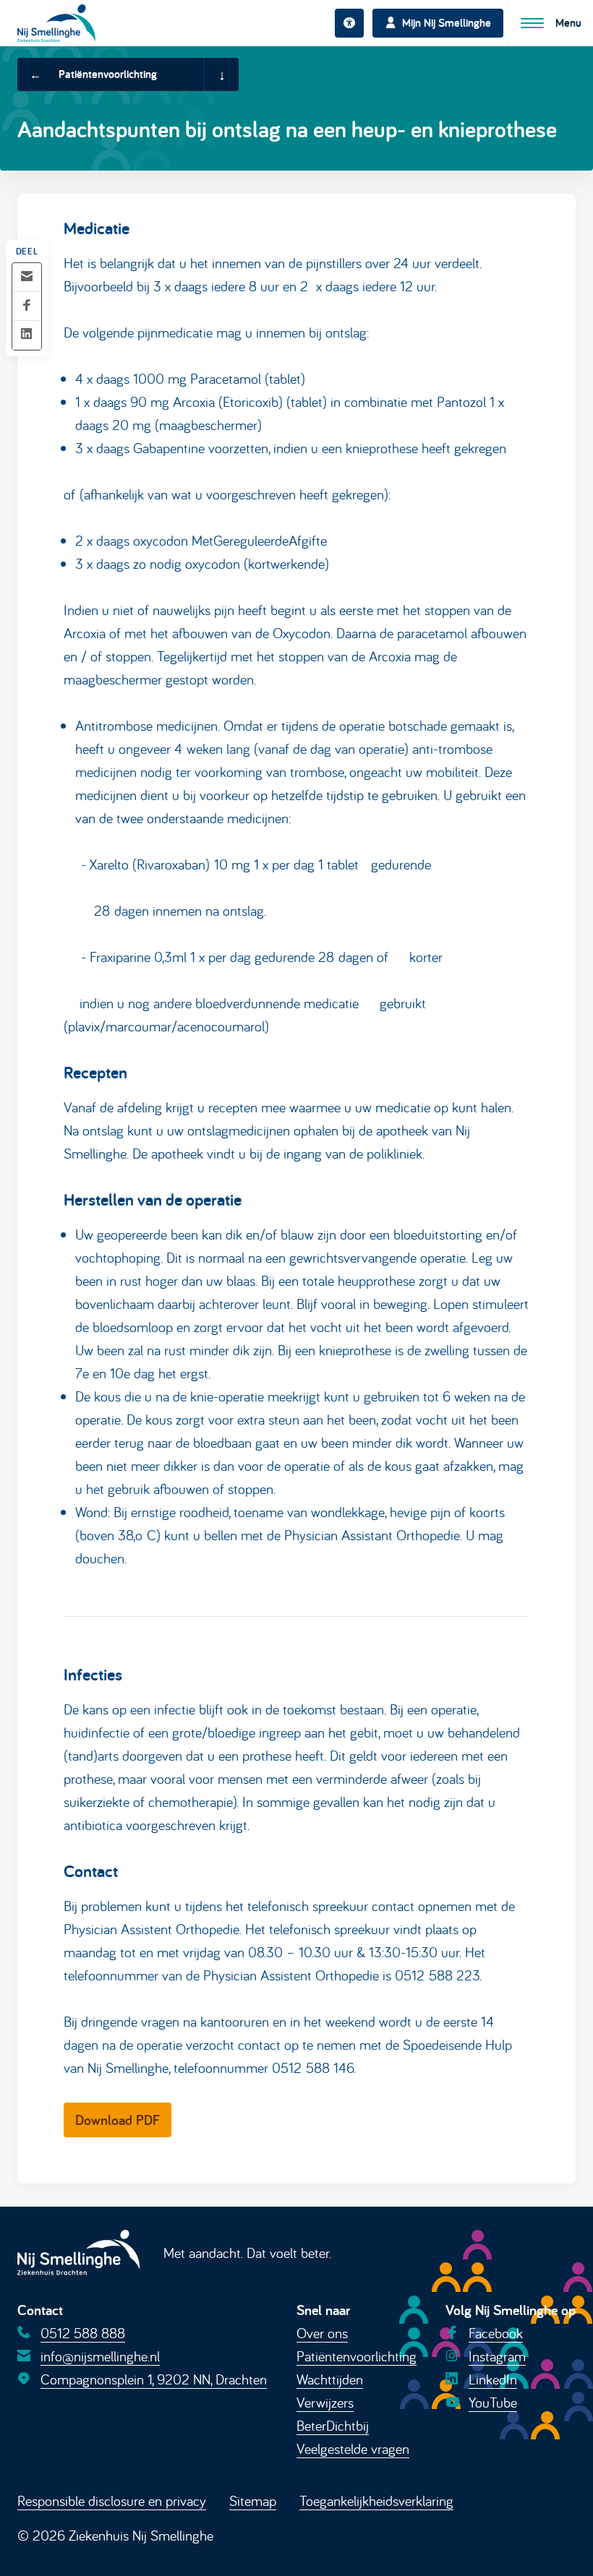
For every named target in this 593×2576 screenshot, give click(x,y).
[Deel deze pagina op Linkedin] (27, 335)
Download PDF (118, 2120)
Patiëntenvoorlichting (357, 2356)
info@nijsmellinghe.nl (100, 2356)
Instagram (497, 2356)
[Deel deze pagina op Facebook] (27, 306)
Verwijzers (325, 2402)
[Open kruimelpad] (221, 74)
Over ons (322, 2333)
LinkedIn (493, 2379)
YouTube (493, 2402)
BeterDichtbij (333, 2425)
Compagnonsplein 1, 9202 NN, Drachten (154, 2379)
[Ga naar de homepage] (56, 23)
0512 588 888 (83, 2333)
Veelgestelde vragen (353, 2448)
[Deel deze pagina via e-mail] (27, 277)
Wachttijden (330, 2379)
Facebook (496, 2333)
